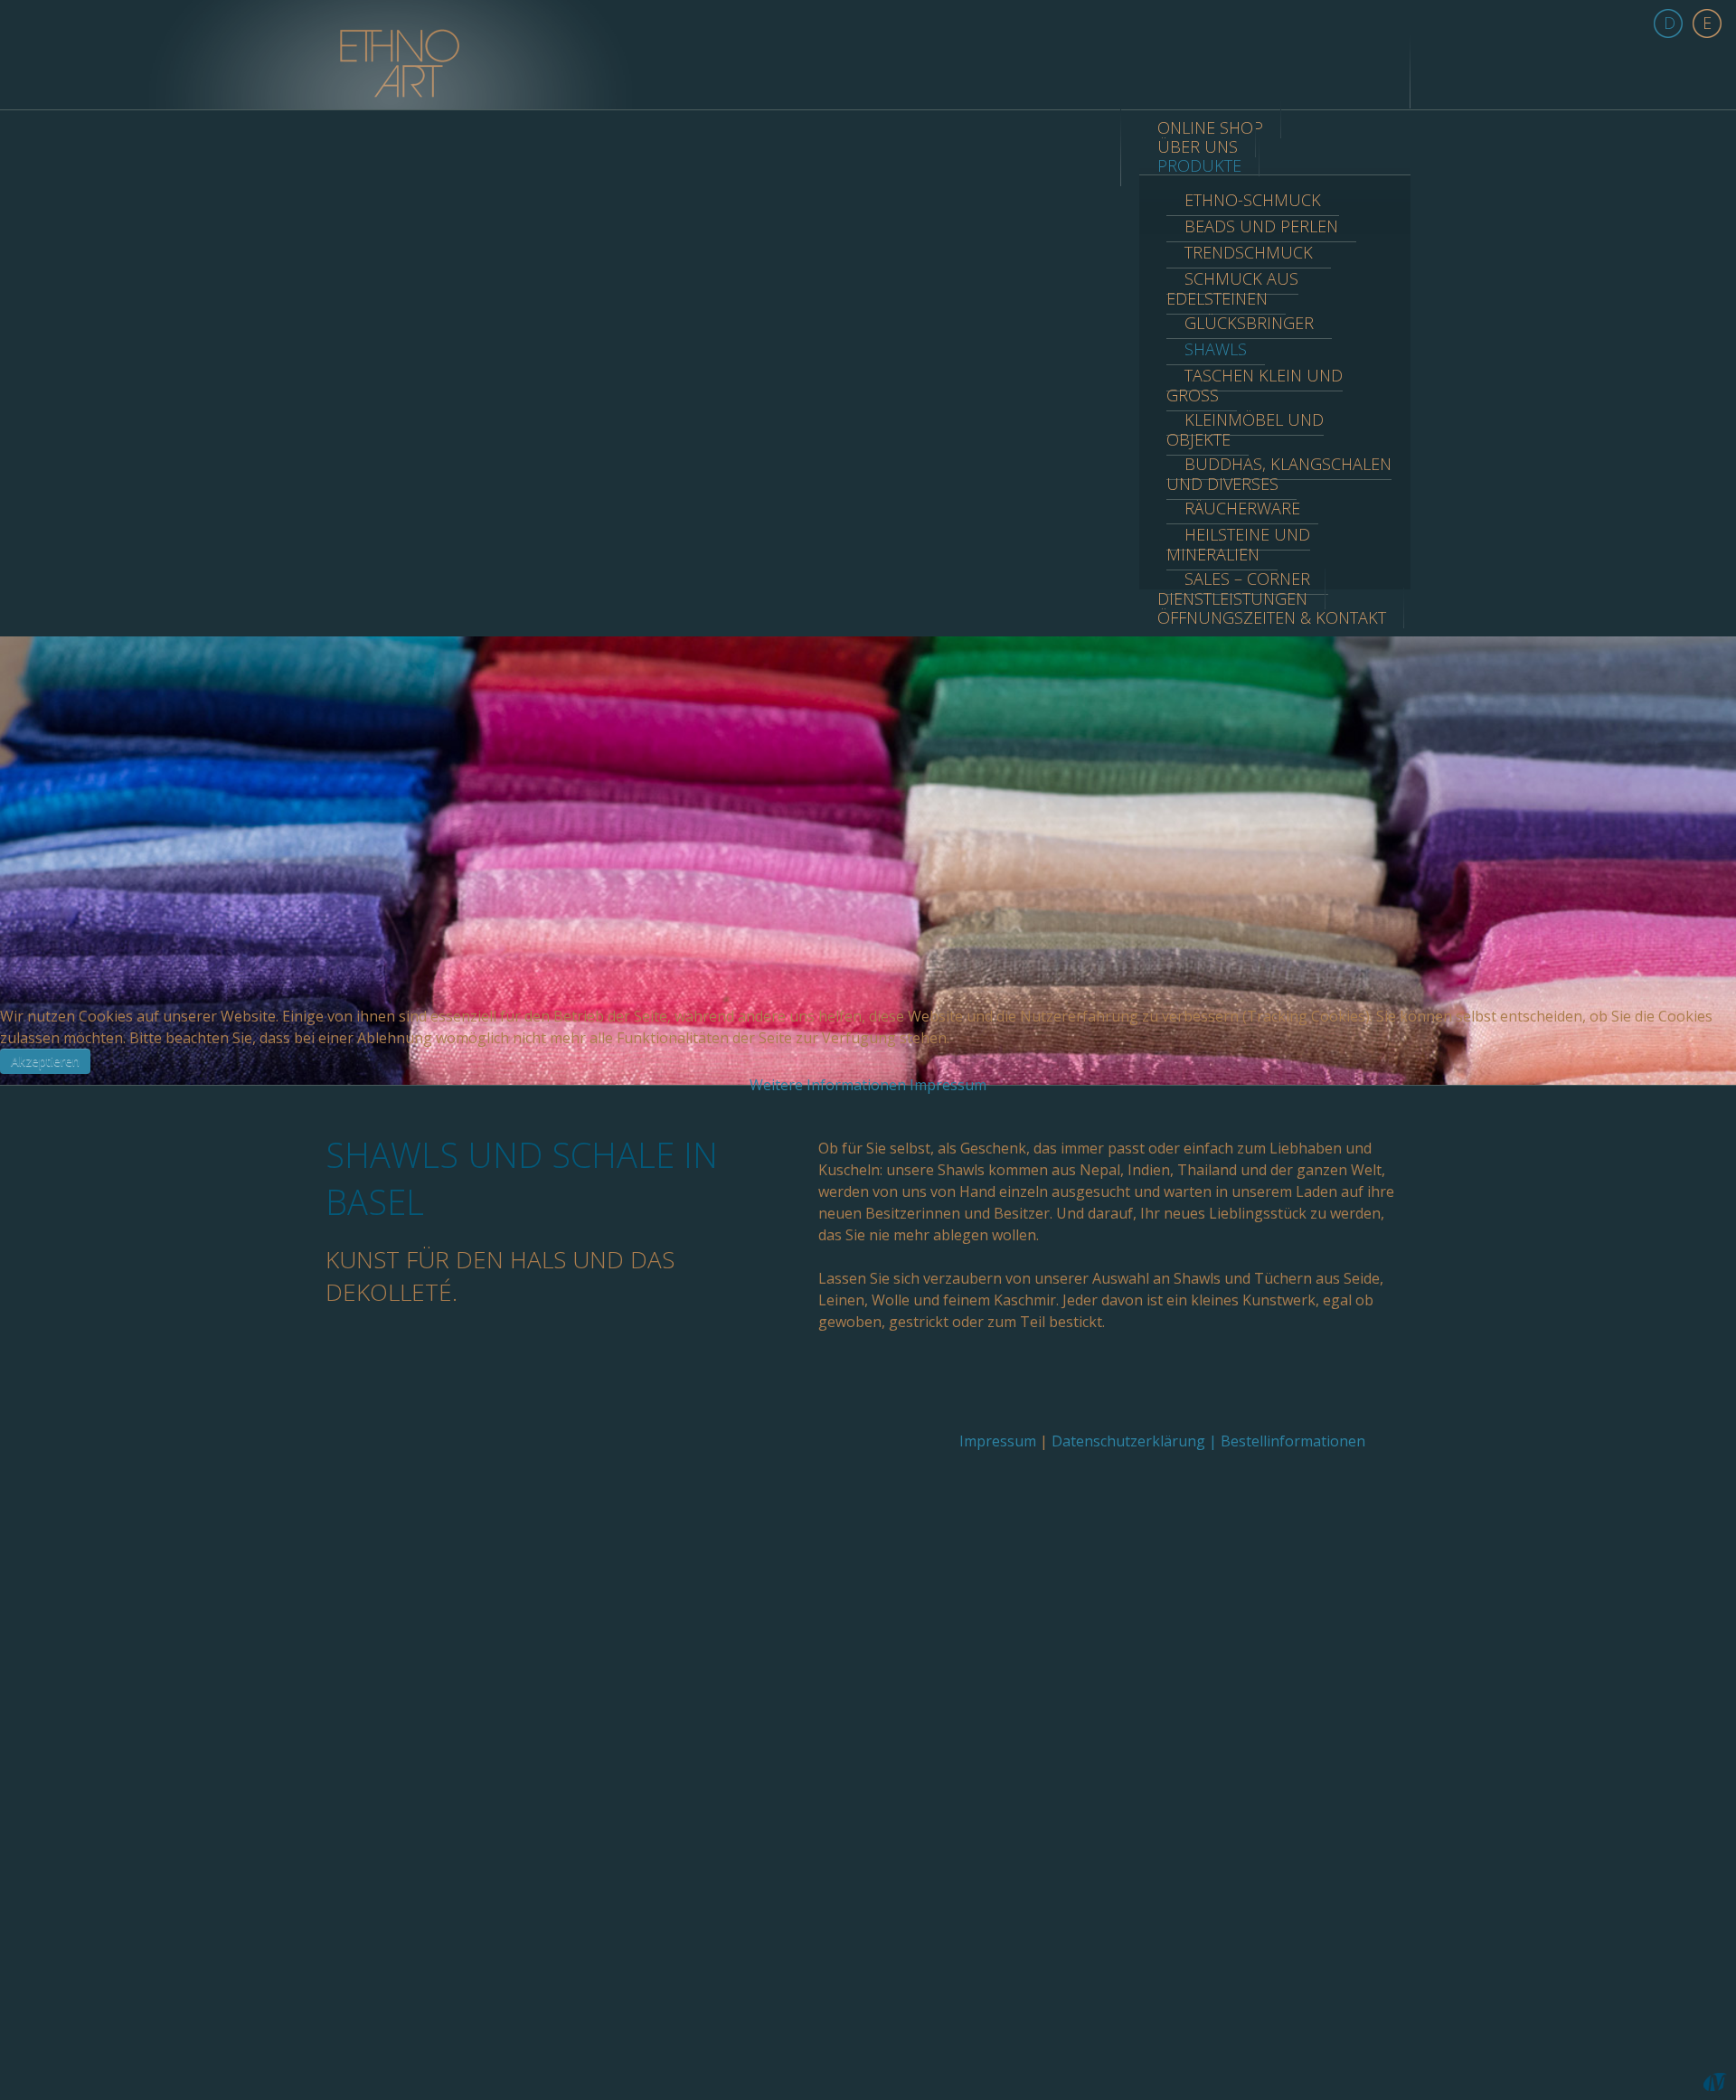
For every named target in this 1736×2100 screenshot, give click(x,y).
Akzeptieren (45, 1061)
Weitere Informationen (828, 1085)
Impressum (948, 1085)
